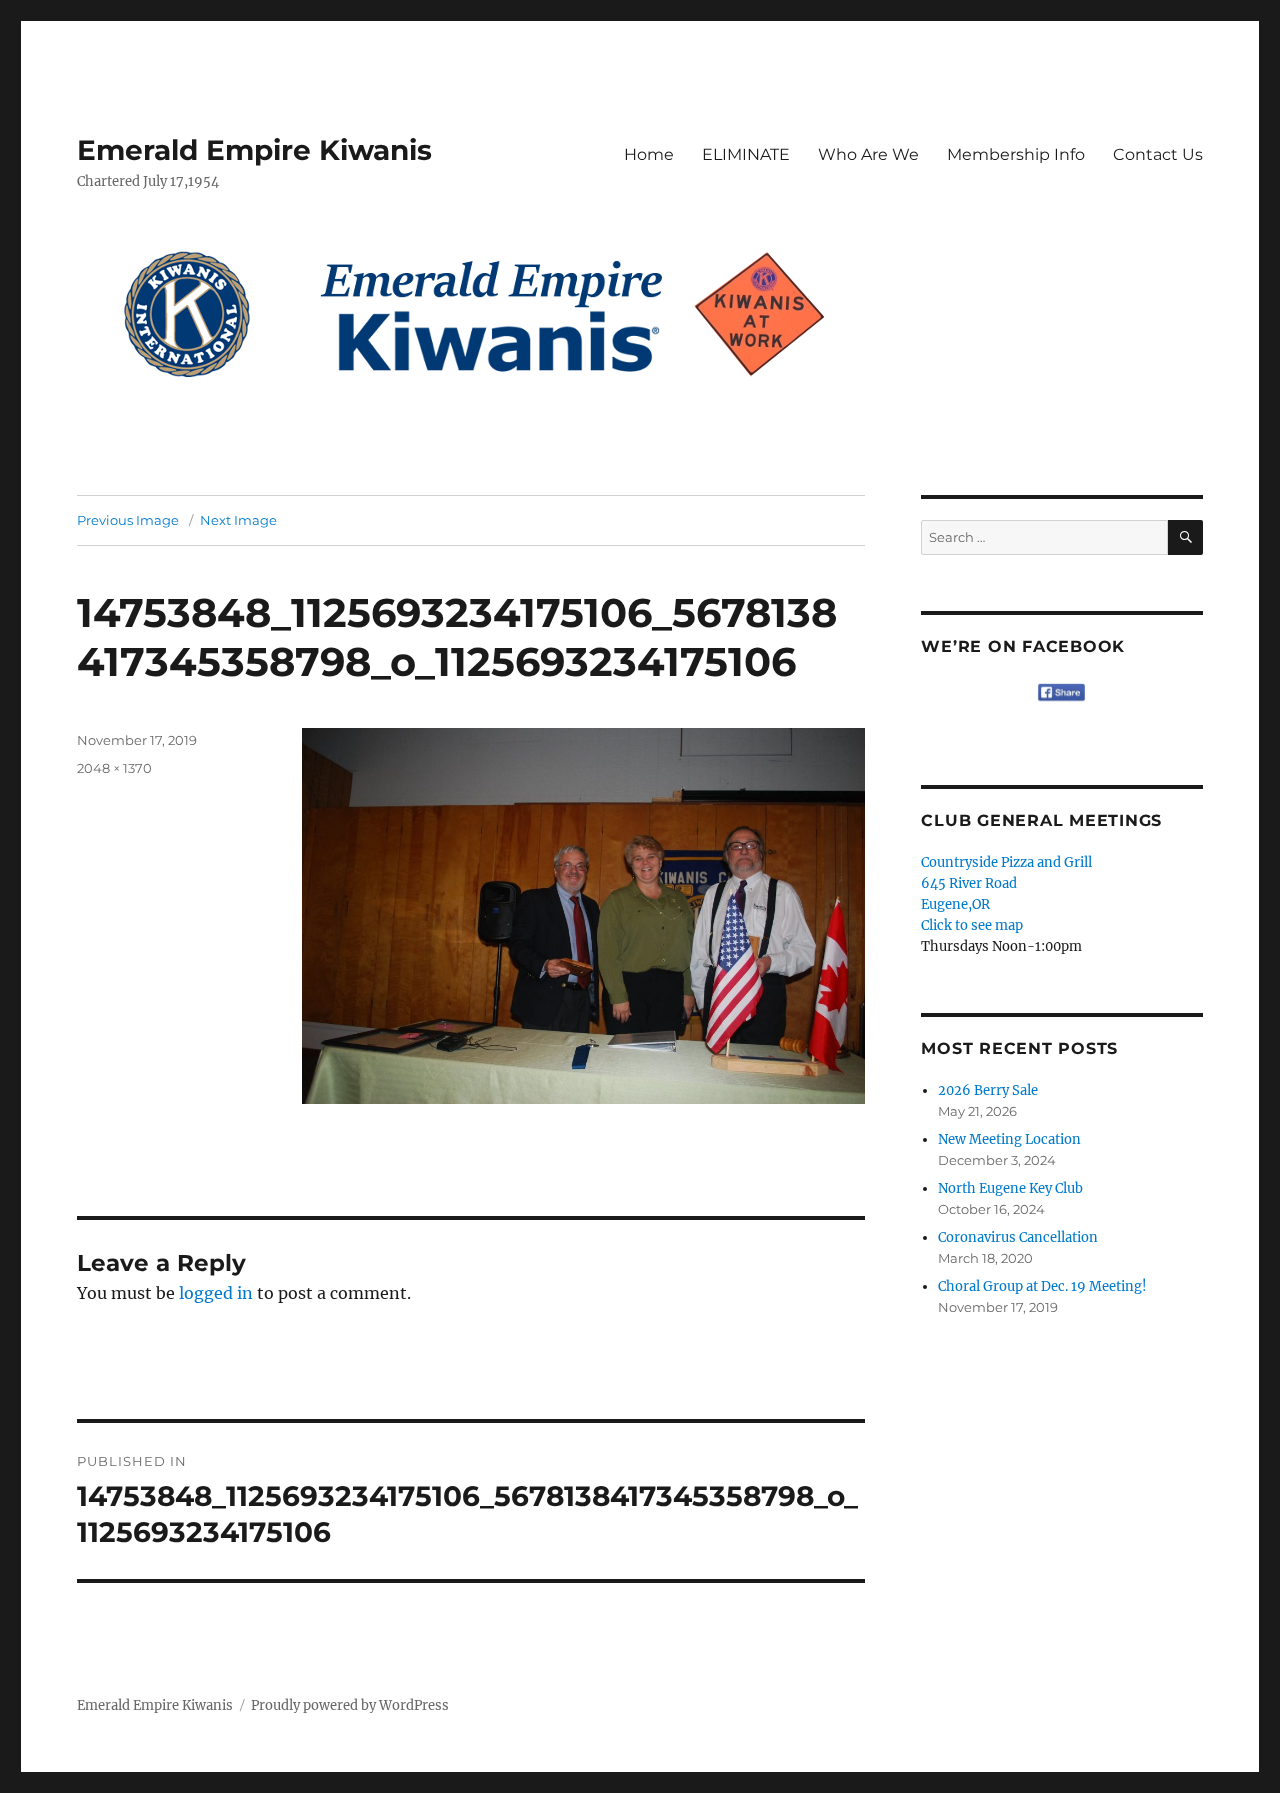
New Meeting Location (1009, 1139)
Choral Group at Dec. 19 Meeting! (1042, 1286)
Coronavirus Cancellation (1018, 1237)
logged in (216, 1293)
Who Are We (868, 154)
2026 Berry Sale (988, 1090)
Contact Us (1158, 154)
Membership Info (1016, 154)
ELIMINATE (746, 154)
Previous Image (128, 520)
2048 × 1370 (114, 768)
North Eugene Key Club (1010, 1188)
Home (649, 154)
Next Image (238, 520)
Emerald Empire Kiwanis (254, 150)
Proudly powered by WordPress (350, 1705)
